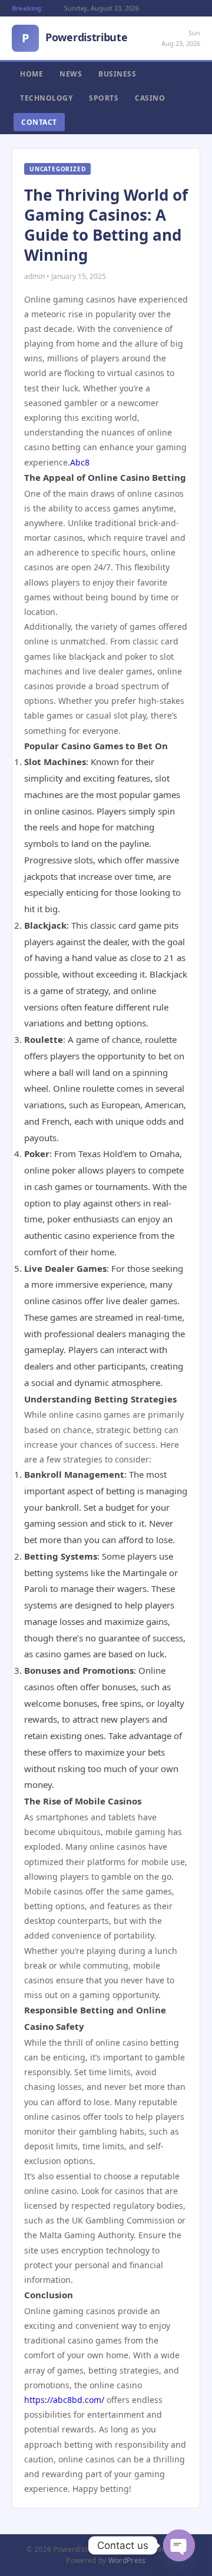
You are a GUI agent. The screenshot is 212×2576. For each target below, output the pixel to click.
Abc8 (80, 462)
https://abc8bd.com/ (64, 2400)
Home (32, 74)
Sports (104, 98)
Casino (150, 98)
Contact (39, 122)
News (71, 74)
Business (117, 74)
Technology (46, 98)
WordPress (127, 2560)
